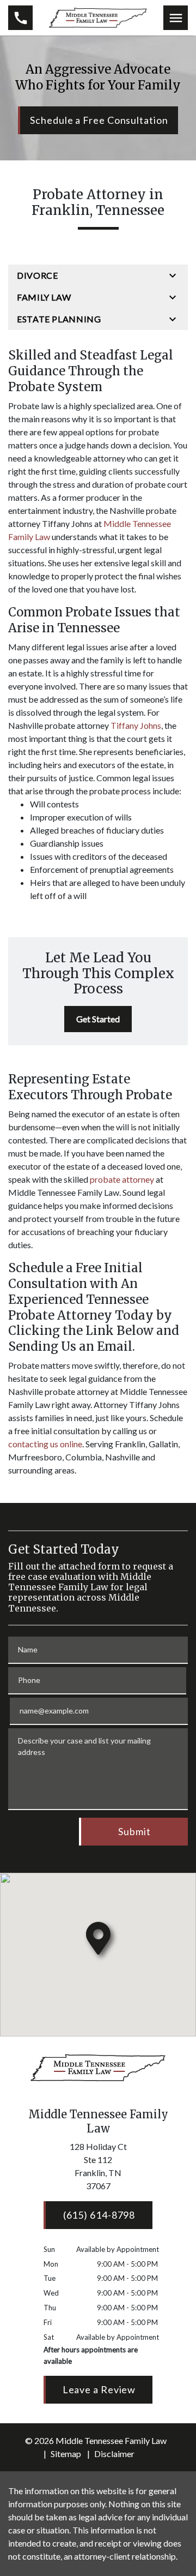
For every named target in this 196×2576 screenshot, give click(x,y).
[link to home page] (98, 16)
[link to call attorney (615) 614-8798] (20, 18)
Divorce (37, 275)
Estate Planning (59, 319)
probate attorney (122, 1179)
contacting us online (45, 1444)
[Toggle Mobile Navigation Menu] (176, 18)
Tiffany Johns (136, 725)
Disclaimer (114, 2454)
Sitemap (66, 2454)
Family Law (44, 297)
